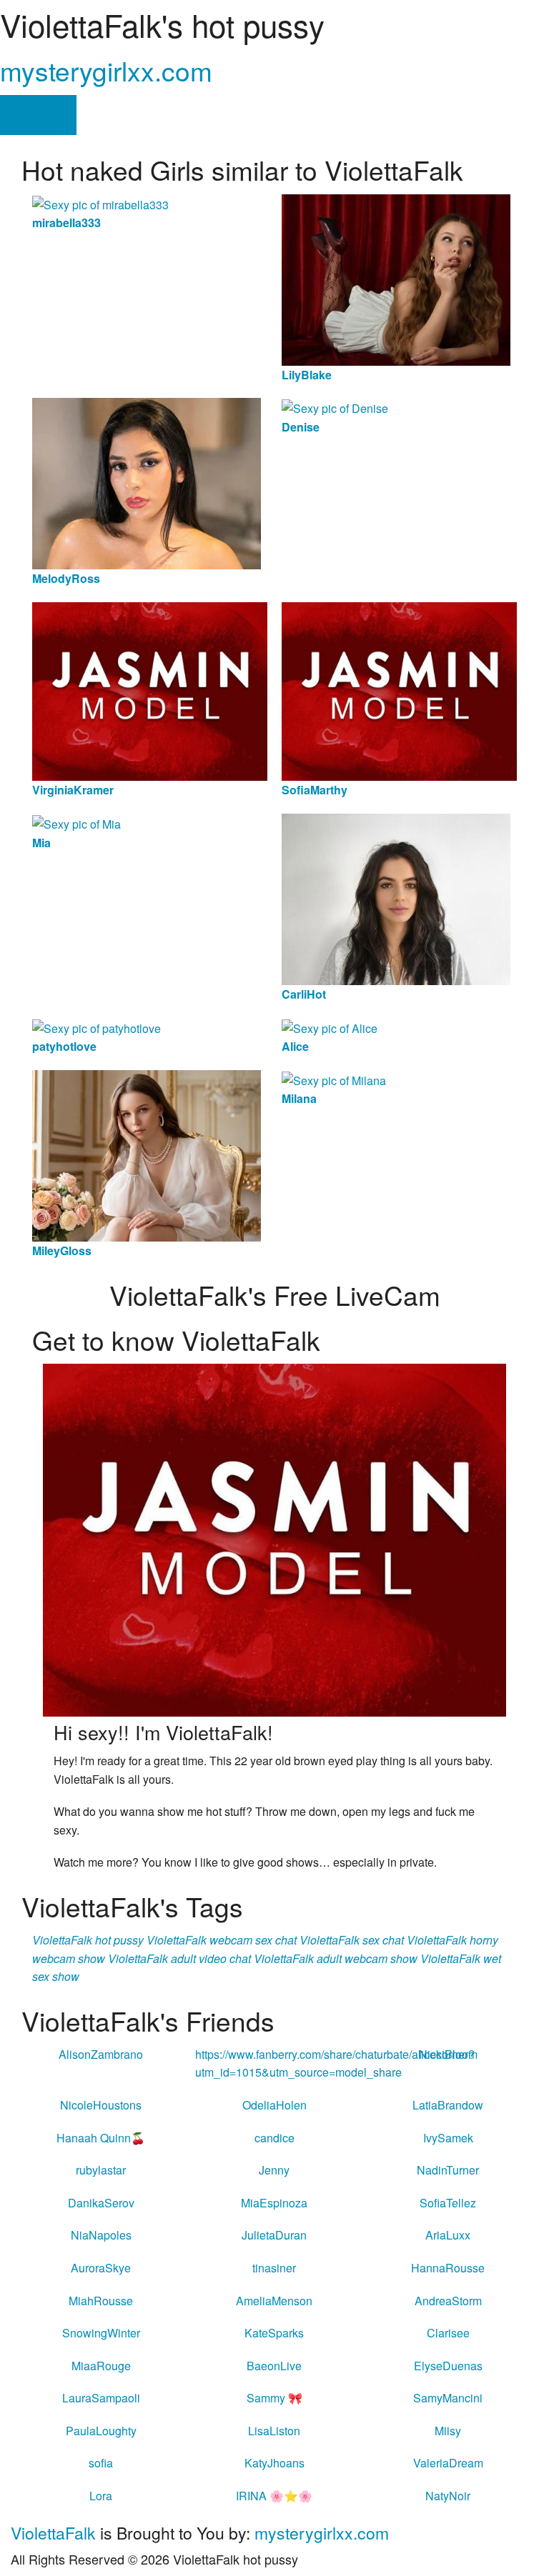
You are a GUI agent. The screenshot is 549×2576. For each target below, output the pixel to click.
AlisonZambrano (101, 2054)
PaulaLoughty (101, 2431)
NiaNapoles (101, 2235)
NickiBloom (448, 2054)
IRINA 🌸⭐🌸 (274, 2496)
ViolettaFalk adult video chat (179, 1958)
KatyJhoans (274, 2463)
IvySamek (448, 2138)
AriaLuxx (448, 2235)
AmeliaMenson (274, 2301)
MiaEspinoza (274, 2203)
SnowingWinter (101, 2333)
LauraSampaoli (101, 2398)
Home (38, 115)
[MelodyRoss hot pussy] (147, 482)
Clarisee (448, 2333)
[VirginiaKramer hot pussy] (150, 690)
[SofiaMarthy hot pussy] (399, 690)
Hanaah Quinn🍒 (101, 2138)
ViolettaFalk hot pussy (88, 1940)
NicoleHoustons (101, 2105)
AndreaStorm (448, 2301)
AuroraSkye (101, 2268)
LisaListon (274, 2431)
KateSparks (274, 2333)
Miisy (448, 2431)
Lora (101, 2496)
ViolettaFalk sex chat (352, 1940)
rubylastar (101, 2170)
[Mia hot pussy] (76, 823)
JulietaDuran (274, 2235)
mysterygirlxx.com (106, 70)
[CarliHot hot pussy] (396, 898)
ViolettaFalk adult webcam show (336, 1958)
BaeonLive (274, 2366)
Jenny (274, 2170)
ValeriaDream (448, 2463)
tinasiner (274, 2268)
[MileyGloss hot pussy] (147, 1154)
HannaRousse (448, 2268)
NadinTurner (448, 2170)
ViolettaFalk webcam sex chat (222, 1940)
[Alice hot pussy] (330, 1027)
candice (274, 2138)
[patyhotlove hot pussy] (97, 1027)
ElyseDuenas (448, 2366)
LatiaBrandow (448, 2105)
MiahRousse (101, 2301)
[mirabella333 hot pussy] (100, 203)
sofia (101, 2463)
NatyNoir (448, 2496)
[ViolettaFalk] (274, 1538)
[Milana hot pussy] (334, 1079)
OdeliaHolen (274, 2105)
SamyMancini (448, 2398)
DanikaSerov (101, 2203)
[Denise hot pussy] (335, 407)
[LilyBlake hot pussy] (396, 278)
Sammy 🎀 (274, 2398)
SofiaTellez (448, 2203)
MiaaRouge (101, 2366)
